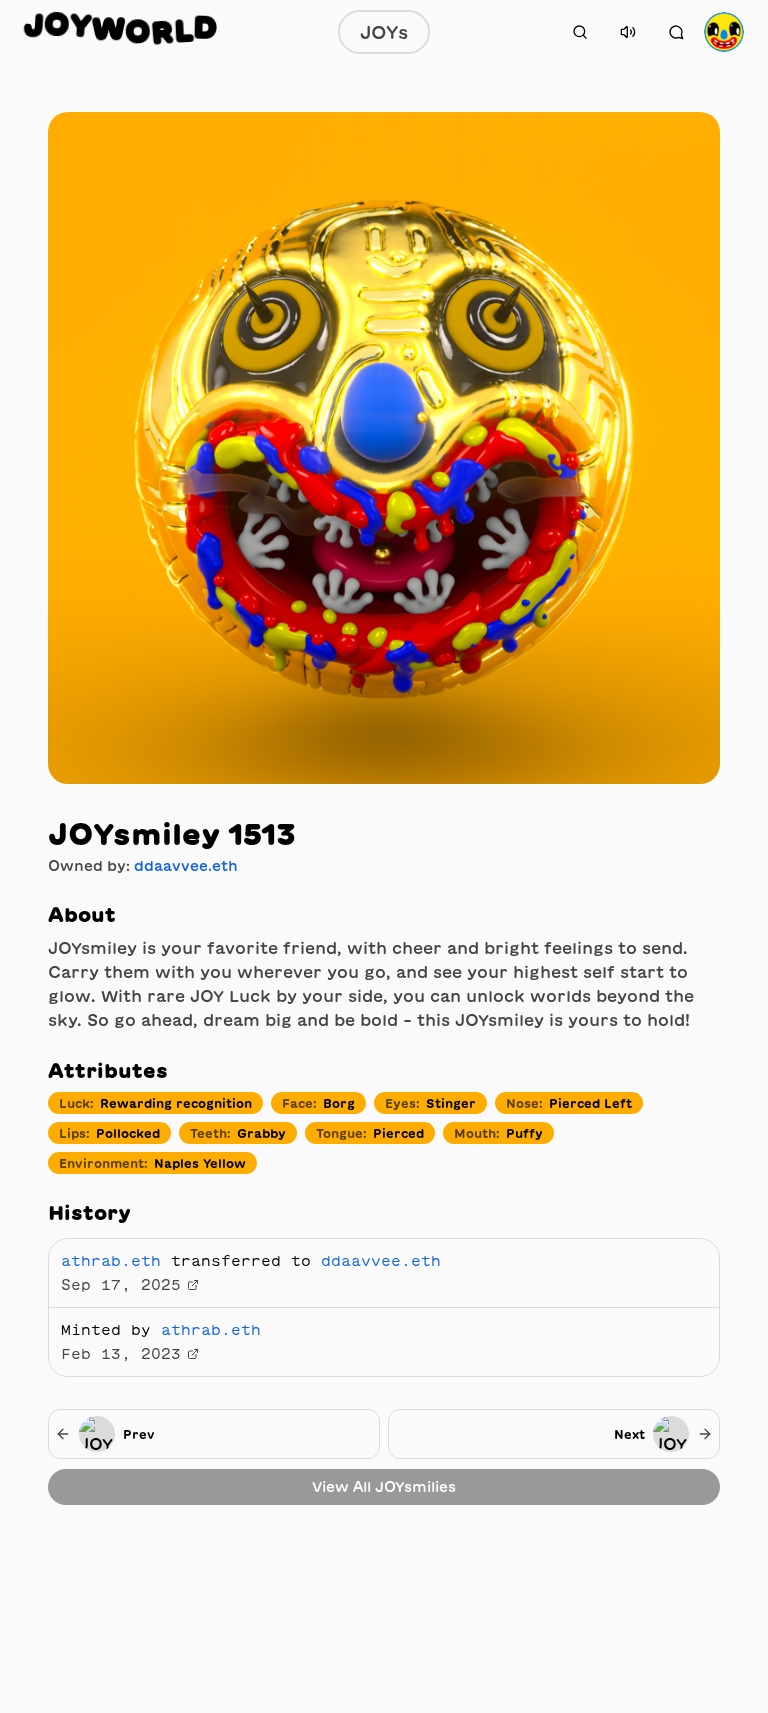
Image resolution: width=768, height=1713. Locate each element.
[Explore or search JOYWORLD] (580, 32)
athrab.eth (111, 1261)
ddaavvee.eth (186, 866)
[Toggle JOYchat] (676, 32)
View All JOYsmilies (384, 1487)
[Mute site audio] (628, 32)
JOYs (384, 32)
